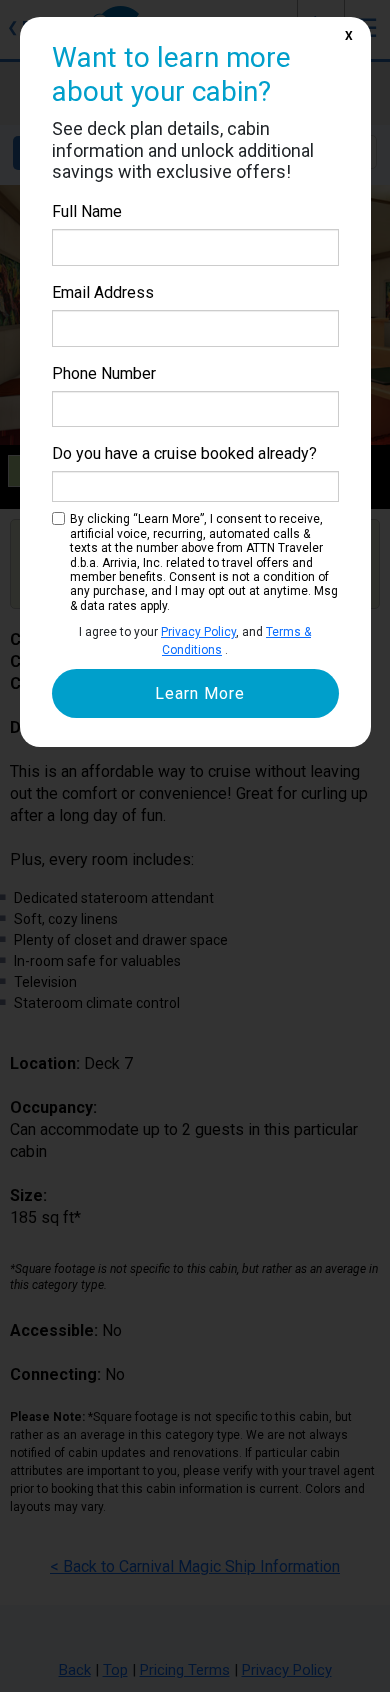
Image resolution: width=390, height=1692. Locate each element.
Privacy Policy (198, 632)
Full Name (87, 211)
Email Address (103, 292)
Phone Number (104, 373)
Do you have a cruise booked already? (184, 453)
